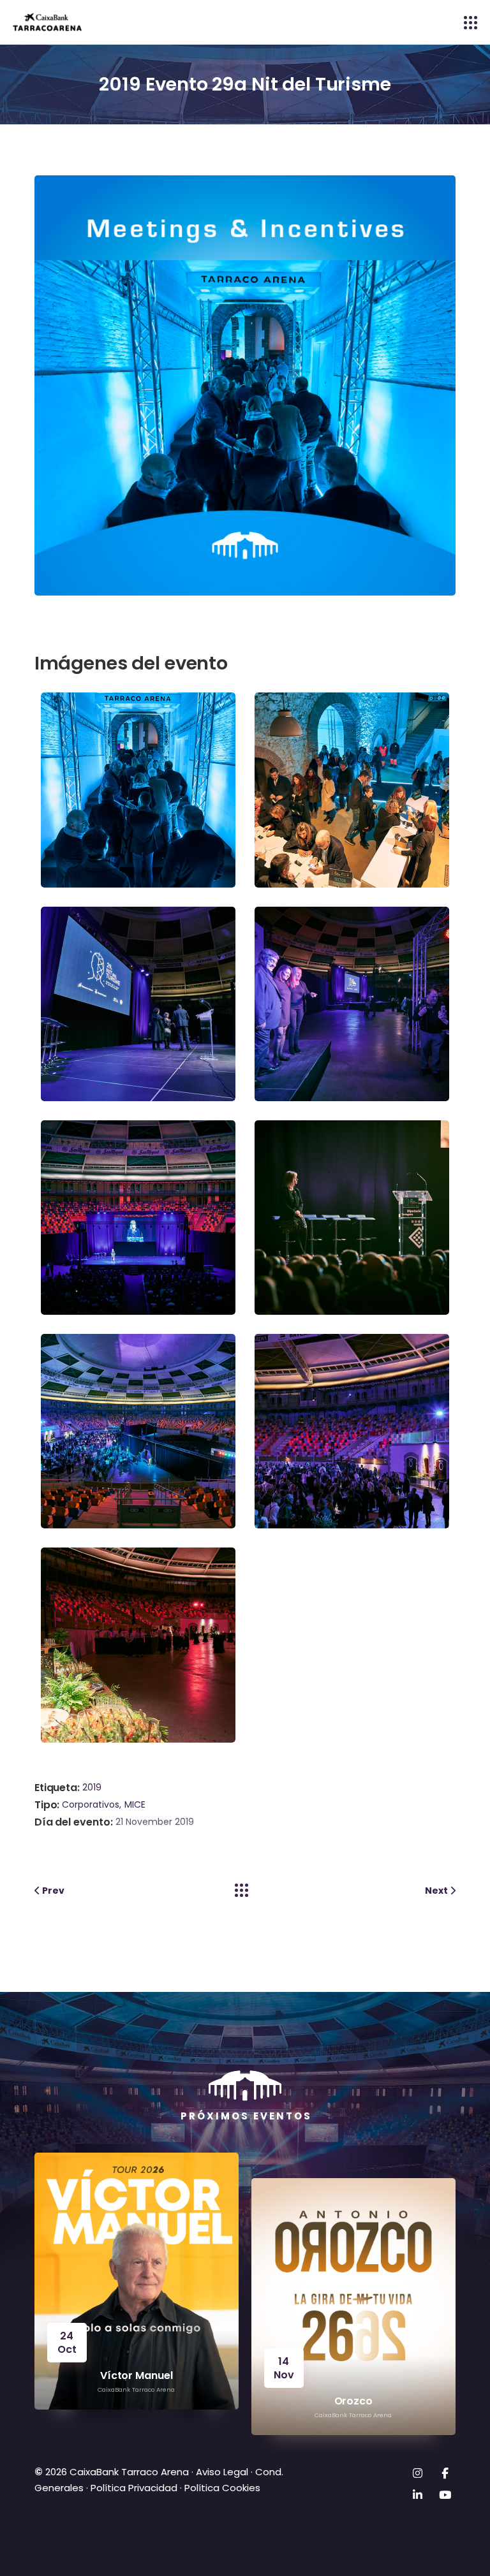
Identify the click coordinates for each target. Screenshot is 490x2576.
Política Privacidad (134, 2488)
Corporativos (91, 1804)
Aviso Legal (221, 2472)
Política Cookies (222, 2488)
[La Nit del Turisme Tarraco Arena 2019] (141, 789)
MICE (135, 1804)
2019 (92, 1787)
